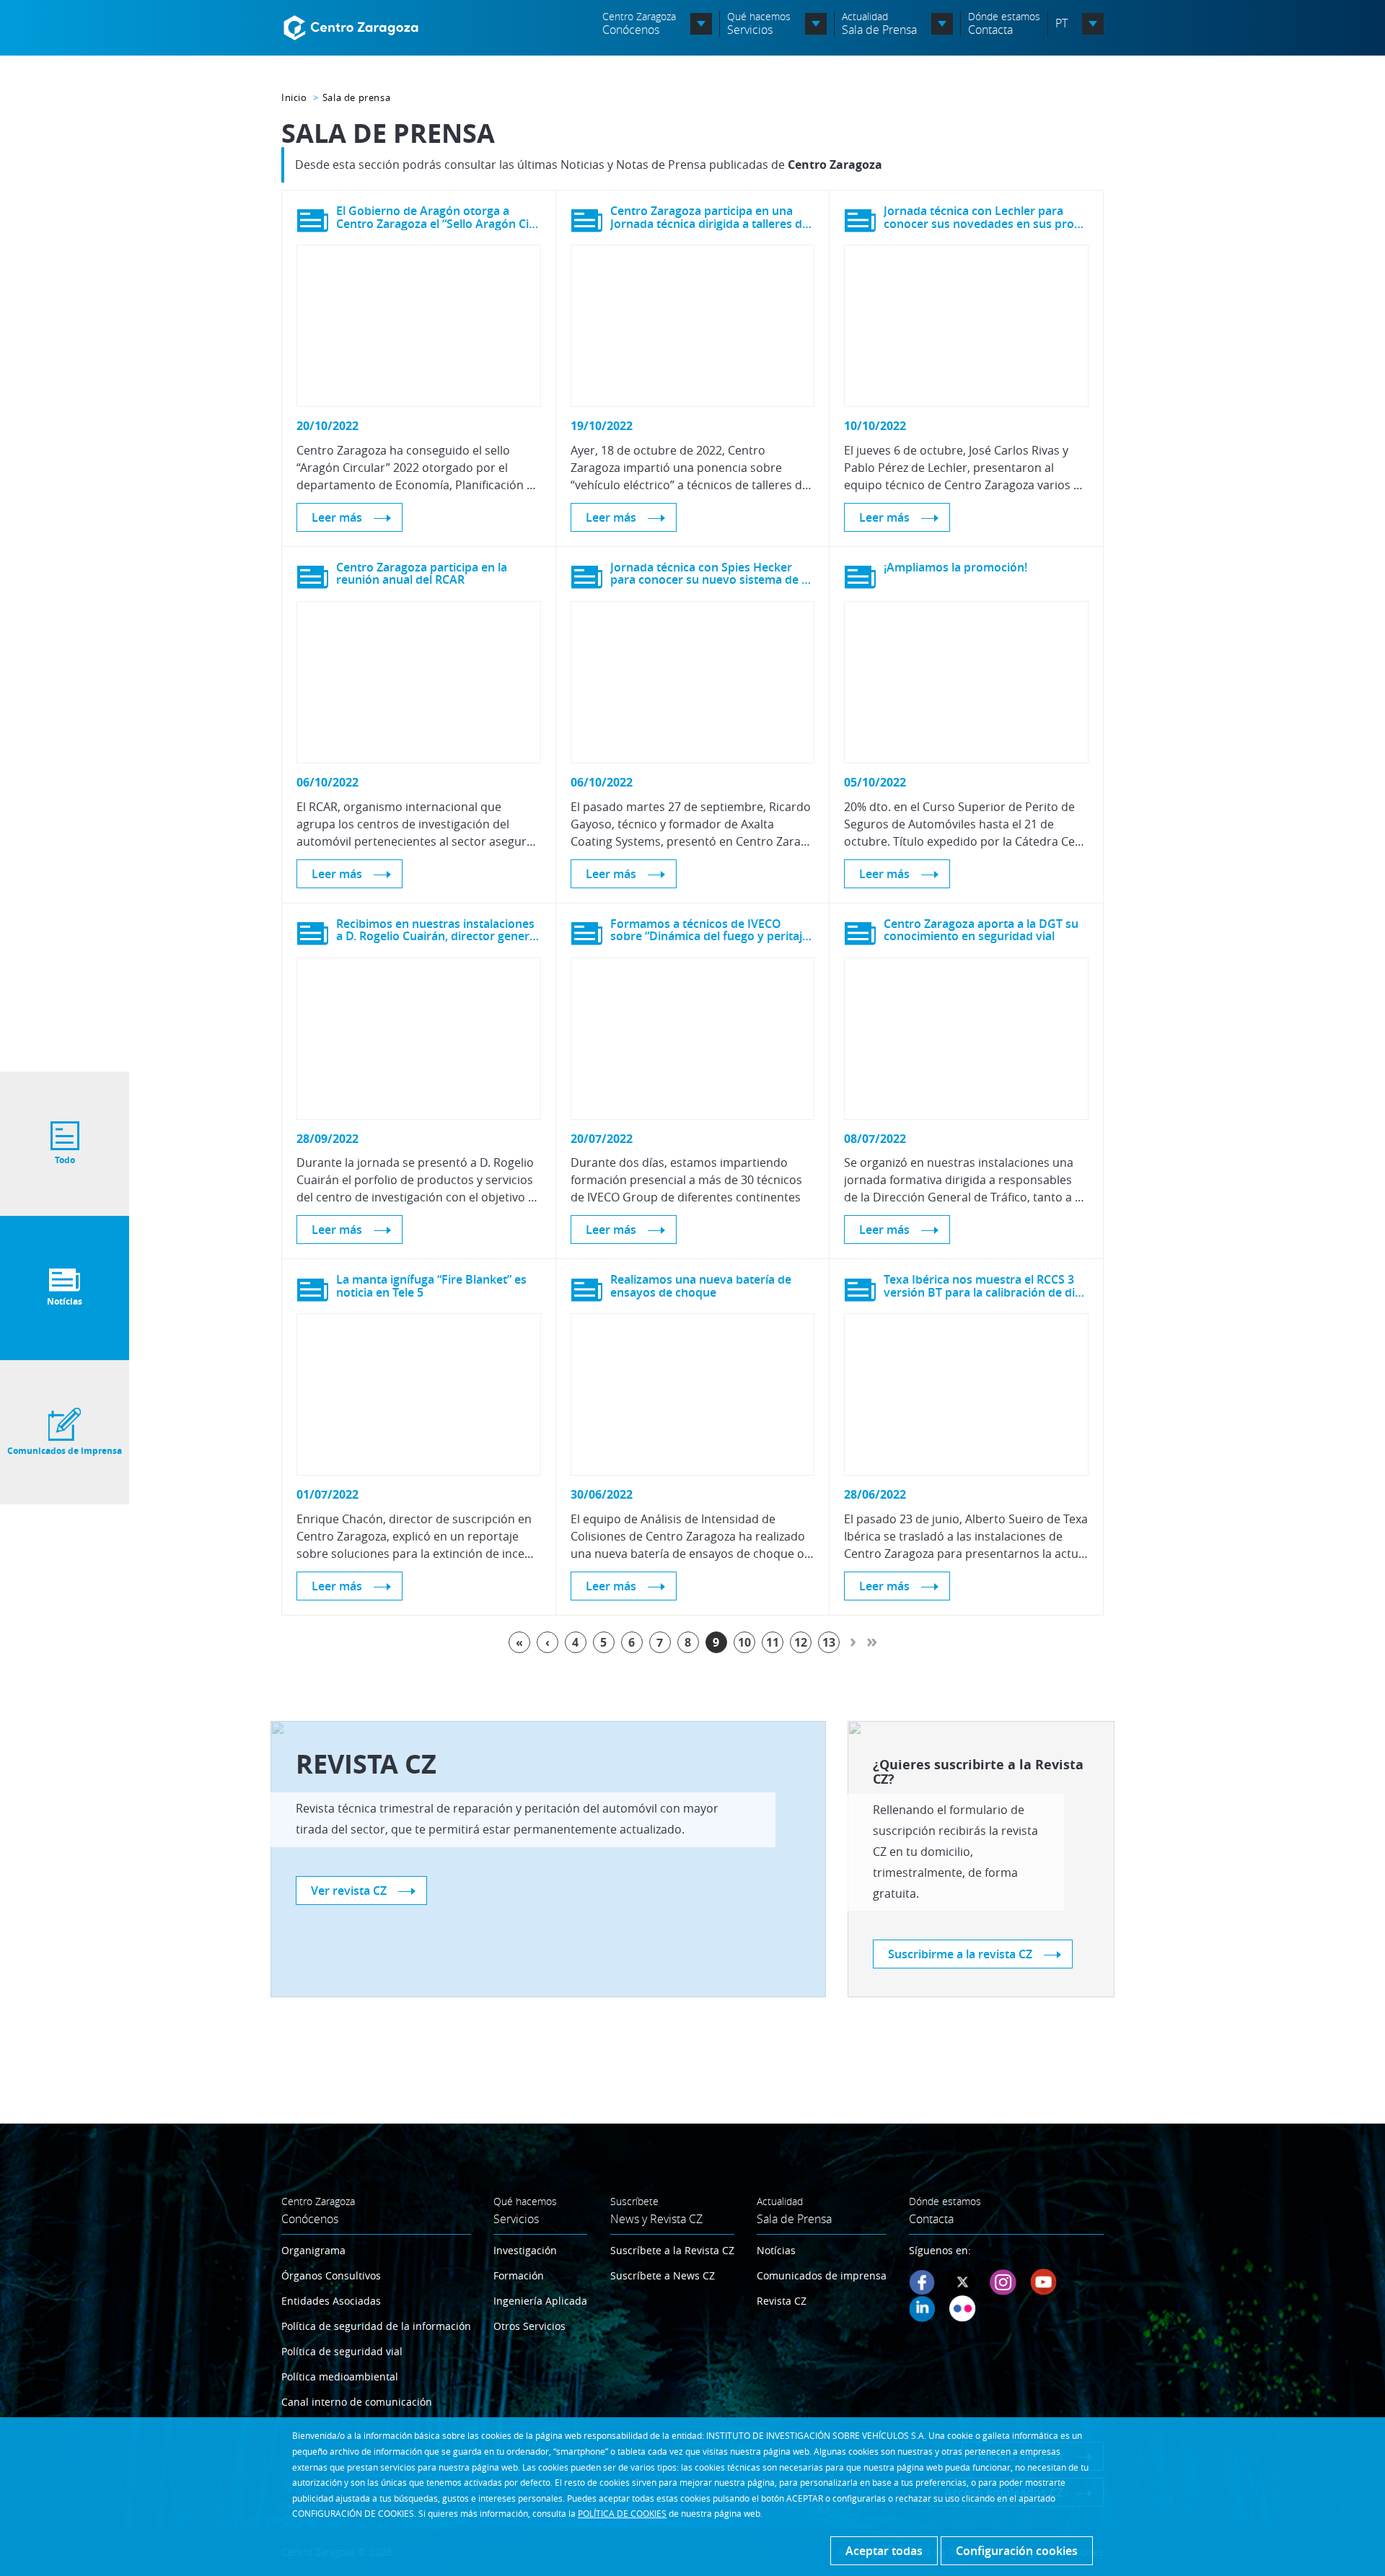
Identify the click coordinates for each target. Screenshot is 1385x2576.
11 (773, 1642)
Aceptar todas (884, 2551)
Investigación (525, 2250)
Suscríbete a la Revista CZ (672, 2250)
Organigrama (313, 2250)
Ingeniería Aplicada (540, 2301)
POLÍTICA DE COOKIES (622, 2513)
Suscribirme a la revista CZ (960, 1954)
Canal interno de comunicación (357, 2402)
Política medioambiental (340, 2376)
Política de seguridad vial (342, 2351)
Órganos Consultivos (331, 2275)
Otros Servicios (529, 2326)
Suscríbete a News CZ (663, 2275)
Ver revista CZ (349, 1891)
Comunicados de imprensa (822, 2275)
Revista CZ (782, 2301)
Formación (519, 2275)
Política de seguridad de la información (376, 2326)
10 (744, 1642)
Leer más (337, 517)
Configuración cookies (1017, 2551)
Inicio (294, 97)
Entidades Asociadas (331, 2301)
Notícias (776, 2250)
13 (829, 1642)
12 (801, 1642)
